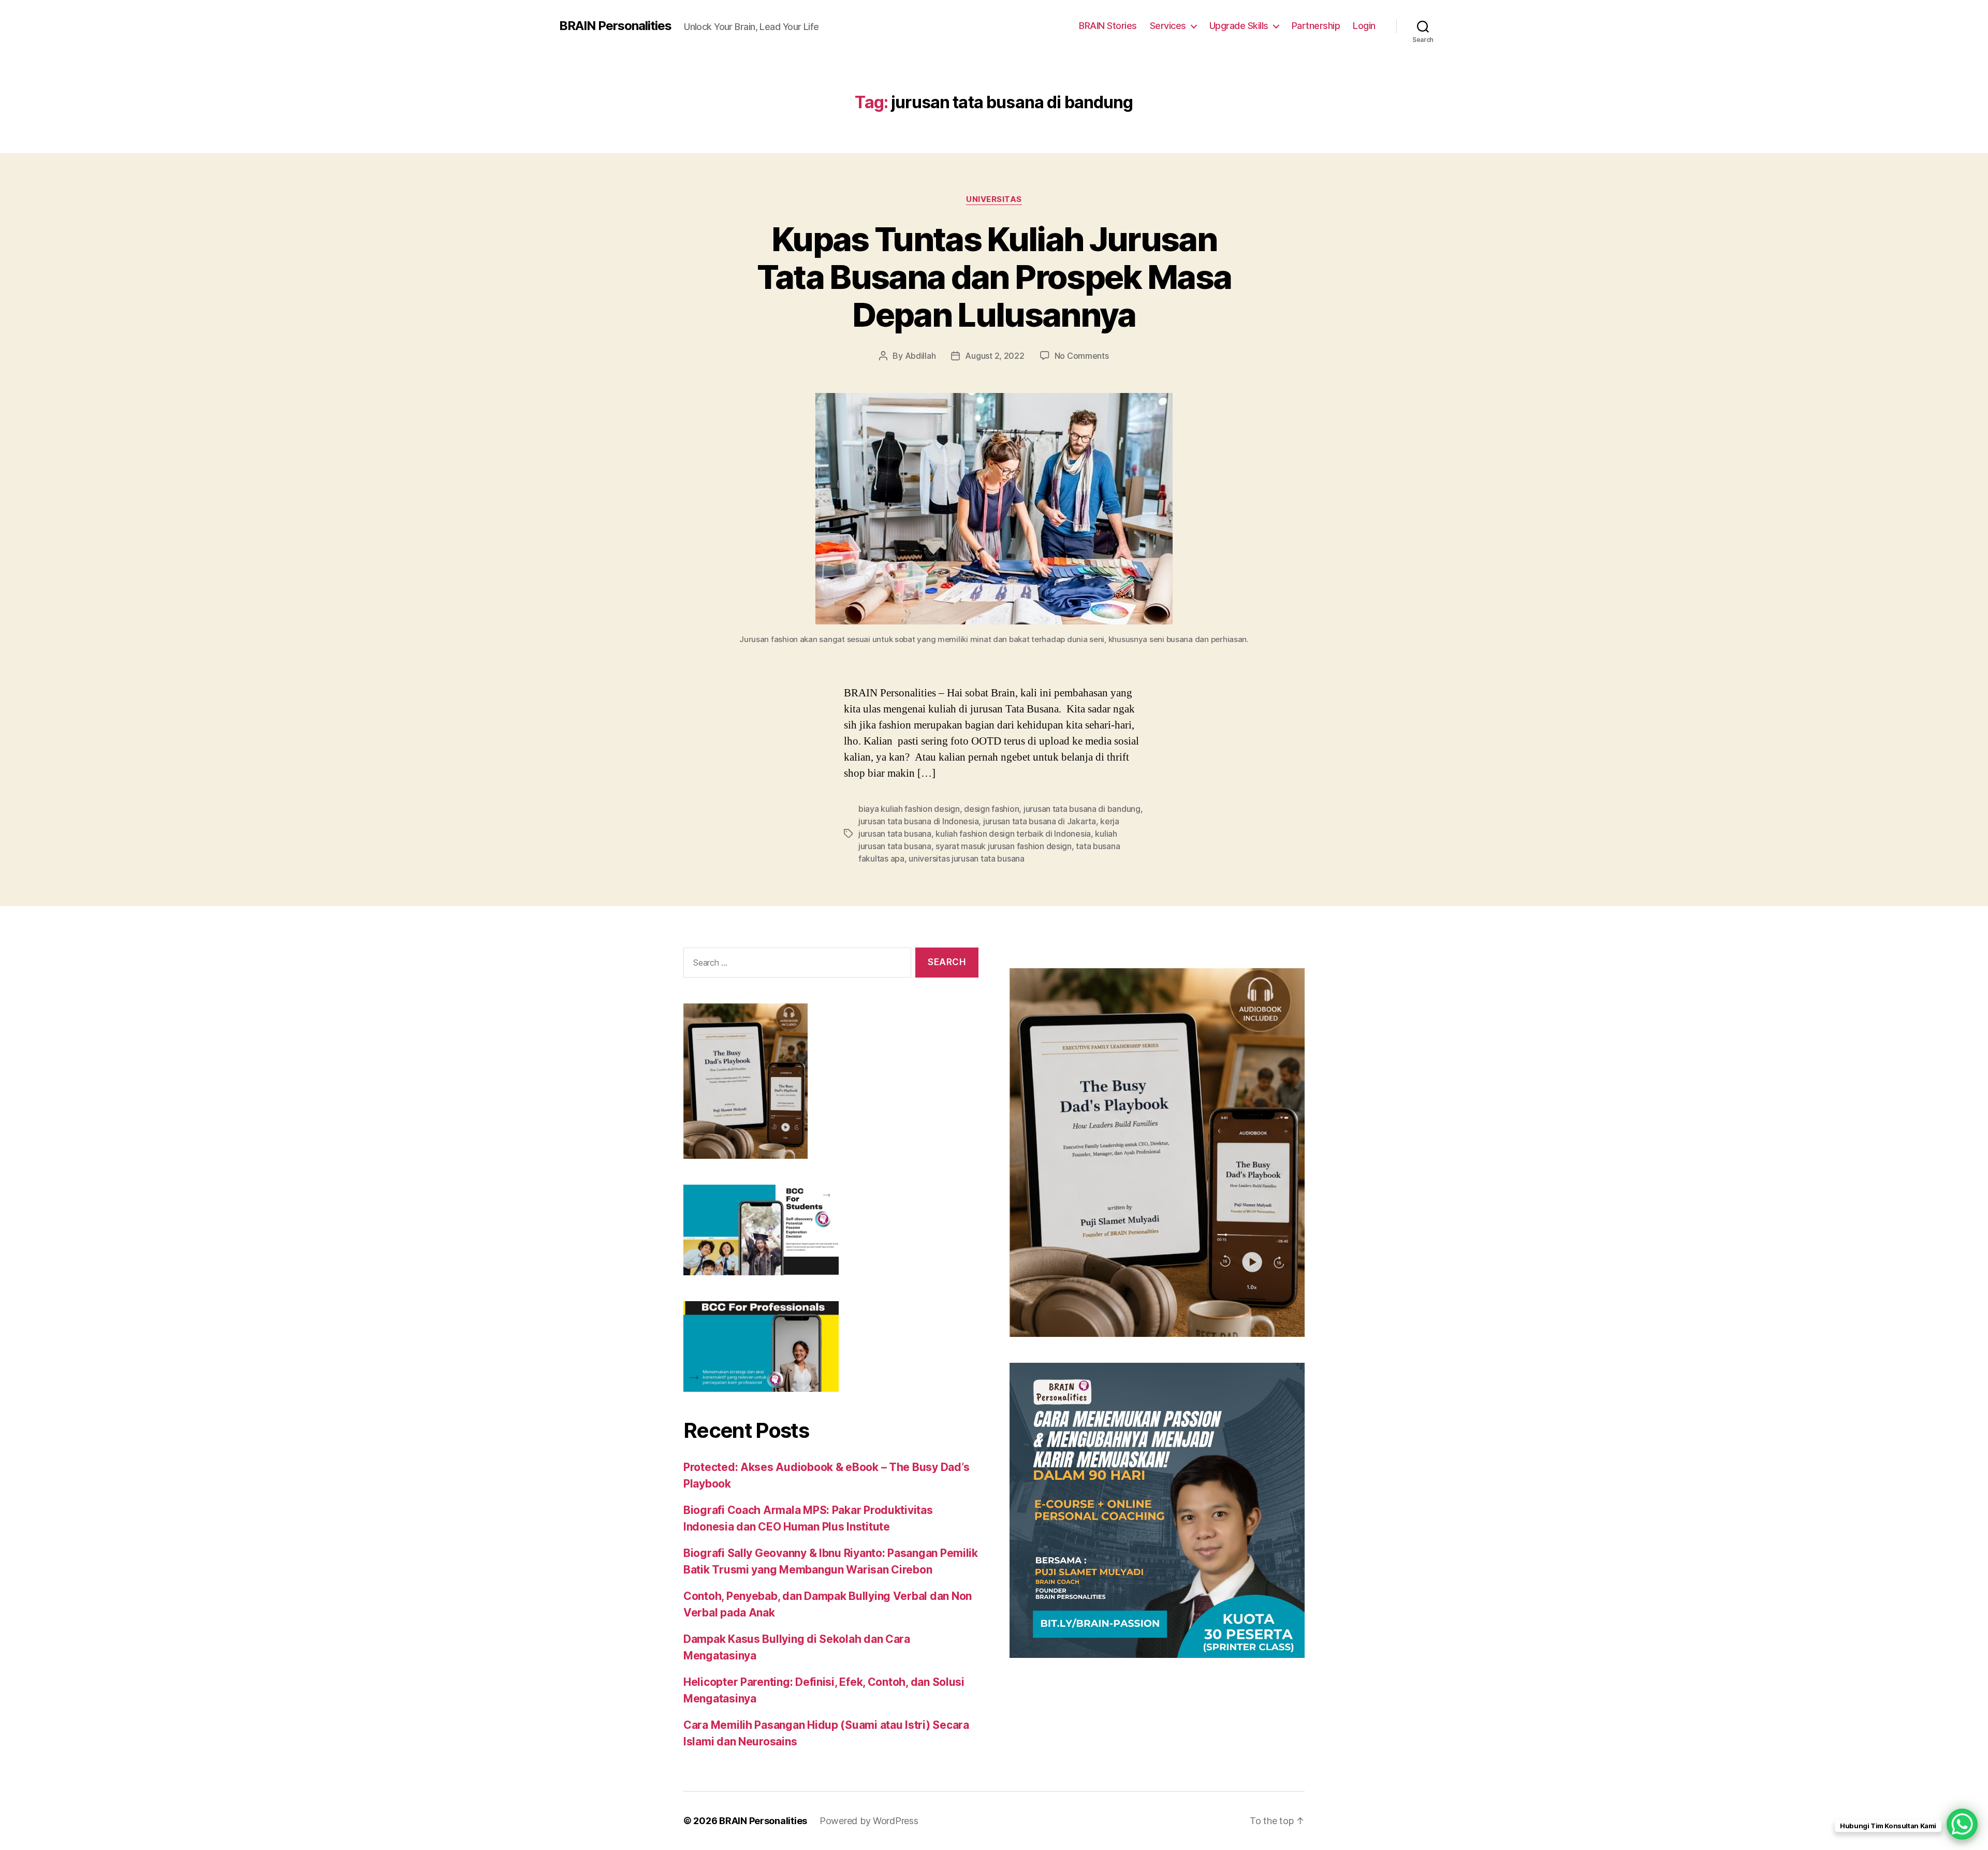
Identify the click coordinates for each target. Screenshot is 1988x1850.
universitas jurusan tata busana (967, 858)
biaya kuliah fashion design (909, 809)
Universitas (994, 199)
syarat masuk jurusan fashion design (1004, 846)
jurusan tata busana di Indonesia (918, 821)
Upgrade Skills (1239, 26)
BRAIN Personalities (615, 26)
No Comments (1082, 356)
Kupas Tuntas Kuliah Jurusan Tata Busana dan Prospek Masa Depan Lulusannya (994, 277)
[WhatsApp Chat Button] (1962, 1824)
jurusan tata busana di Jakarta (1040, 821)
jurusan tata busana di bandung (1082, 809)
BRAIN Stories (1108, 26)
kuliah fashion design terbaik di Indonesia (1013, 834)
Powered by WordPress (869, 1821)
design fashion (991, 809)
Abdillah (920, 356)
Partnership (1316, 26)
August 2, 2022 (995, 356)
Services (1168, 26)
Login (1364, 26)
